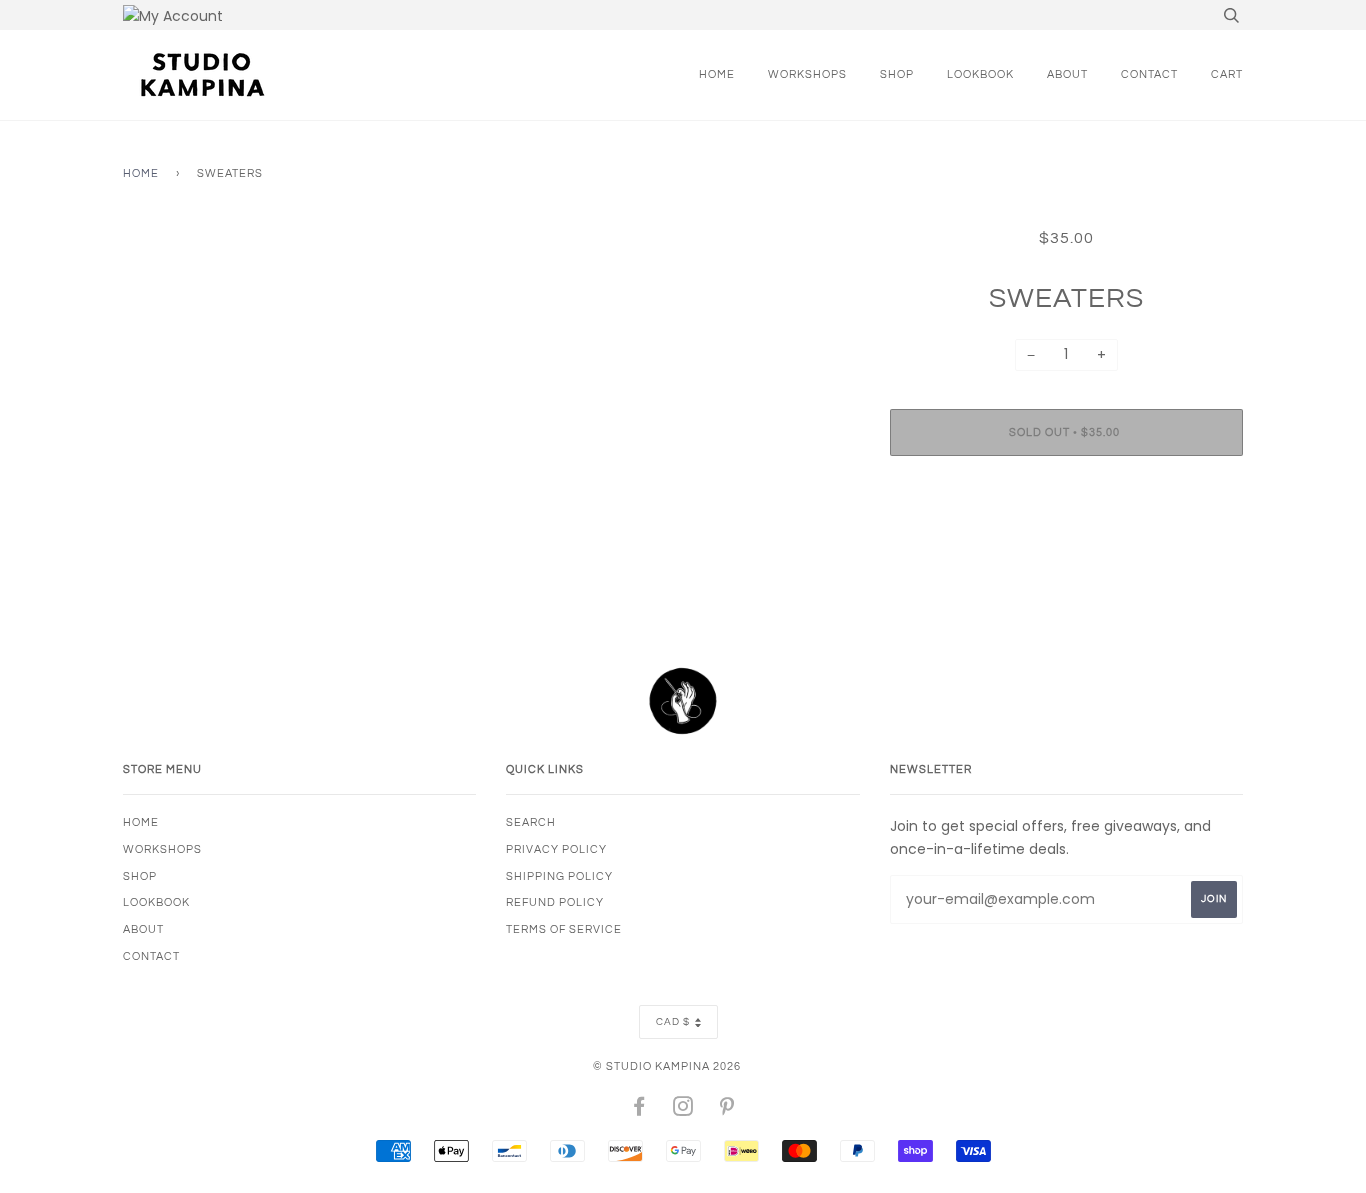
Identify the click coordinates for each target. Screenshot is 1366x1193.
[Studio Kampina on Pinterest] (727, 1110)
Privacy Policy (556, 849)
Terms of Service (564, 929)
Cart (1227, 74)
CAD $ (673, 1022)
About (1067, 74)
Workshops (807, 74)
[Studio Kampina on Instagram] (683, 1110)
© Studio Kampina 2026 (667, 1066)
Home (717, 74)
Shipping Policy (559, 876)
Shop (897, 74)
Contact (1149, 74)
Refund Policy (555, 902)
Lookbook (980, 74)
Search (531, 822)
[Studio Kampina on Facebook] (639, 1110)
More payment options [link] (1066, 540)
